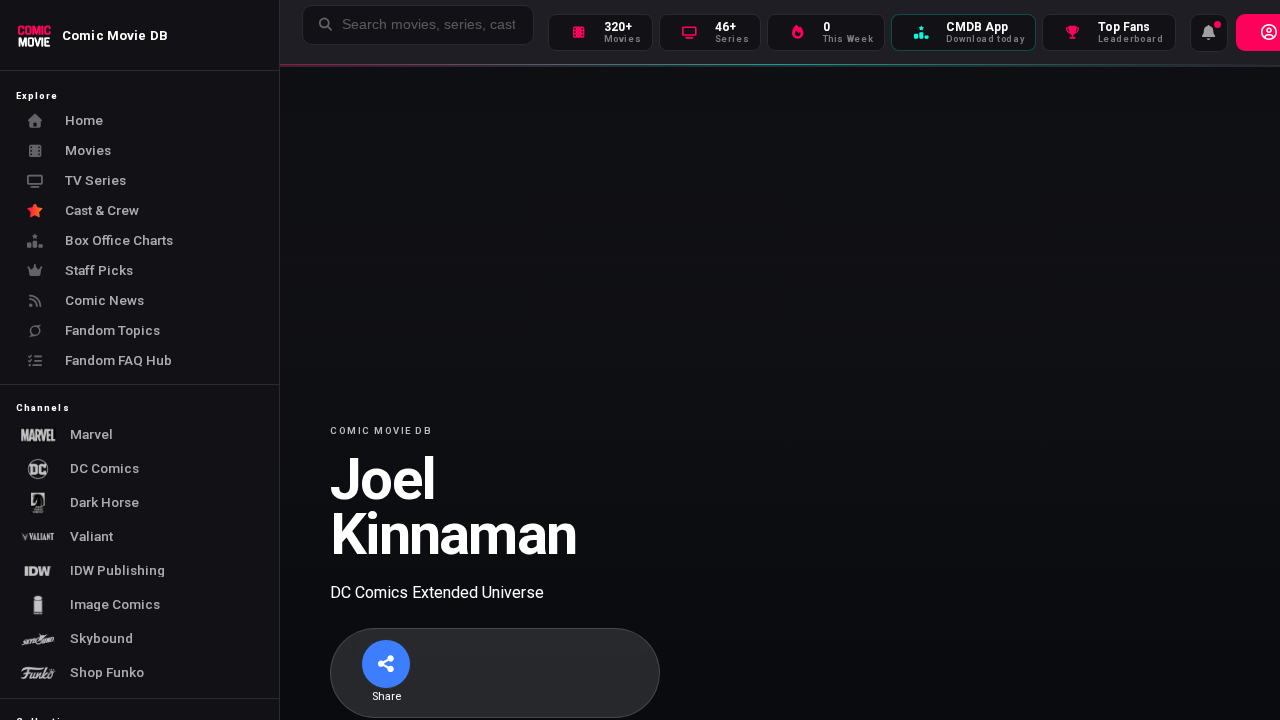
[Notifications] (1209, 33)
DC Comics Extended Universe (437, 592)
